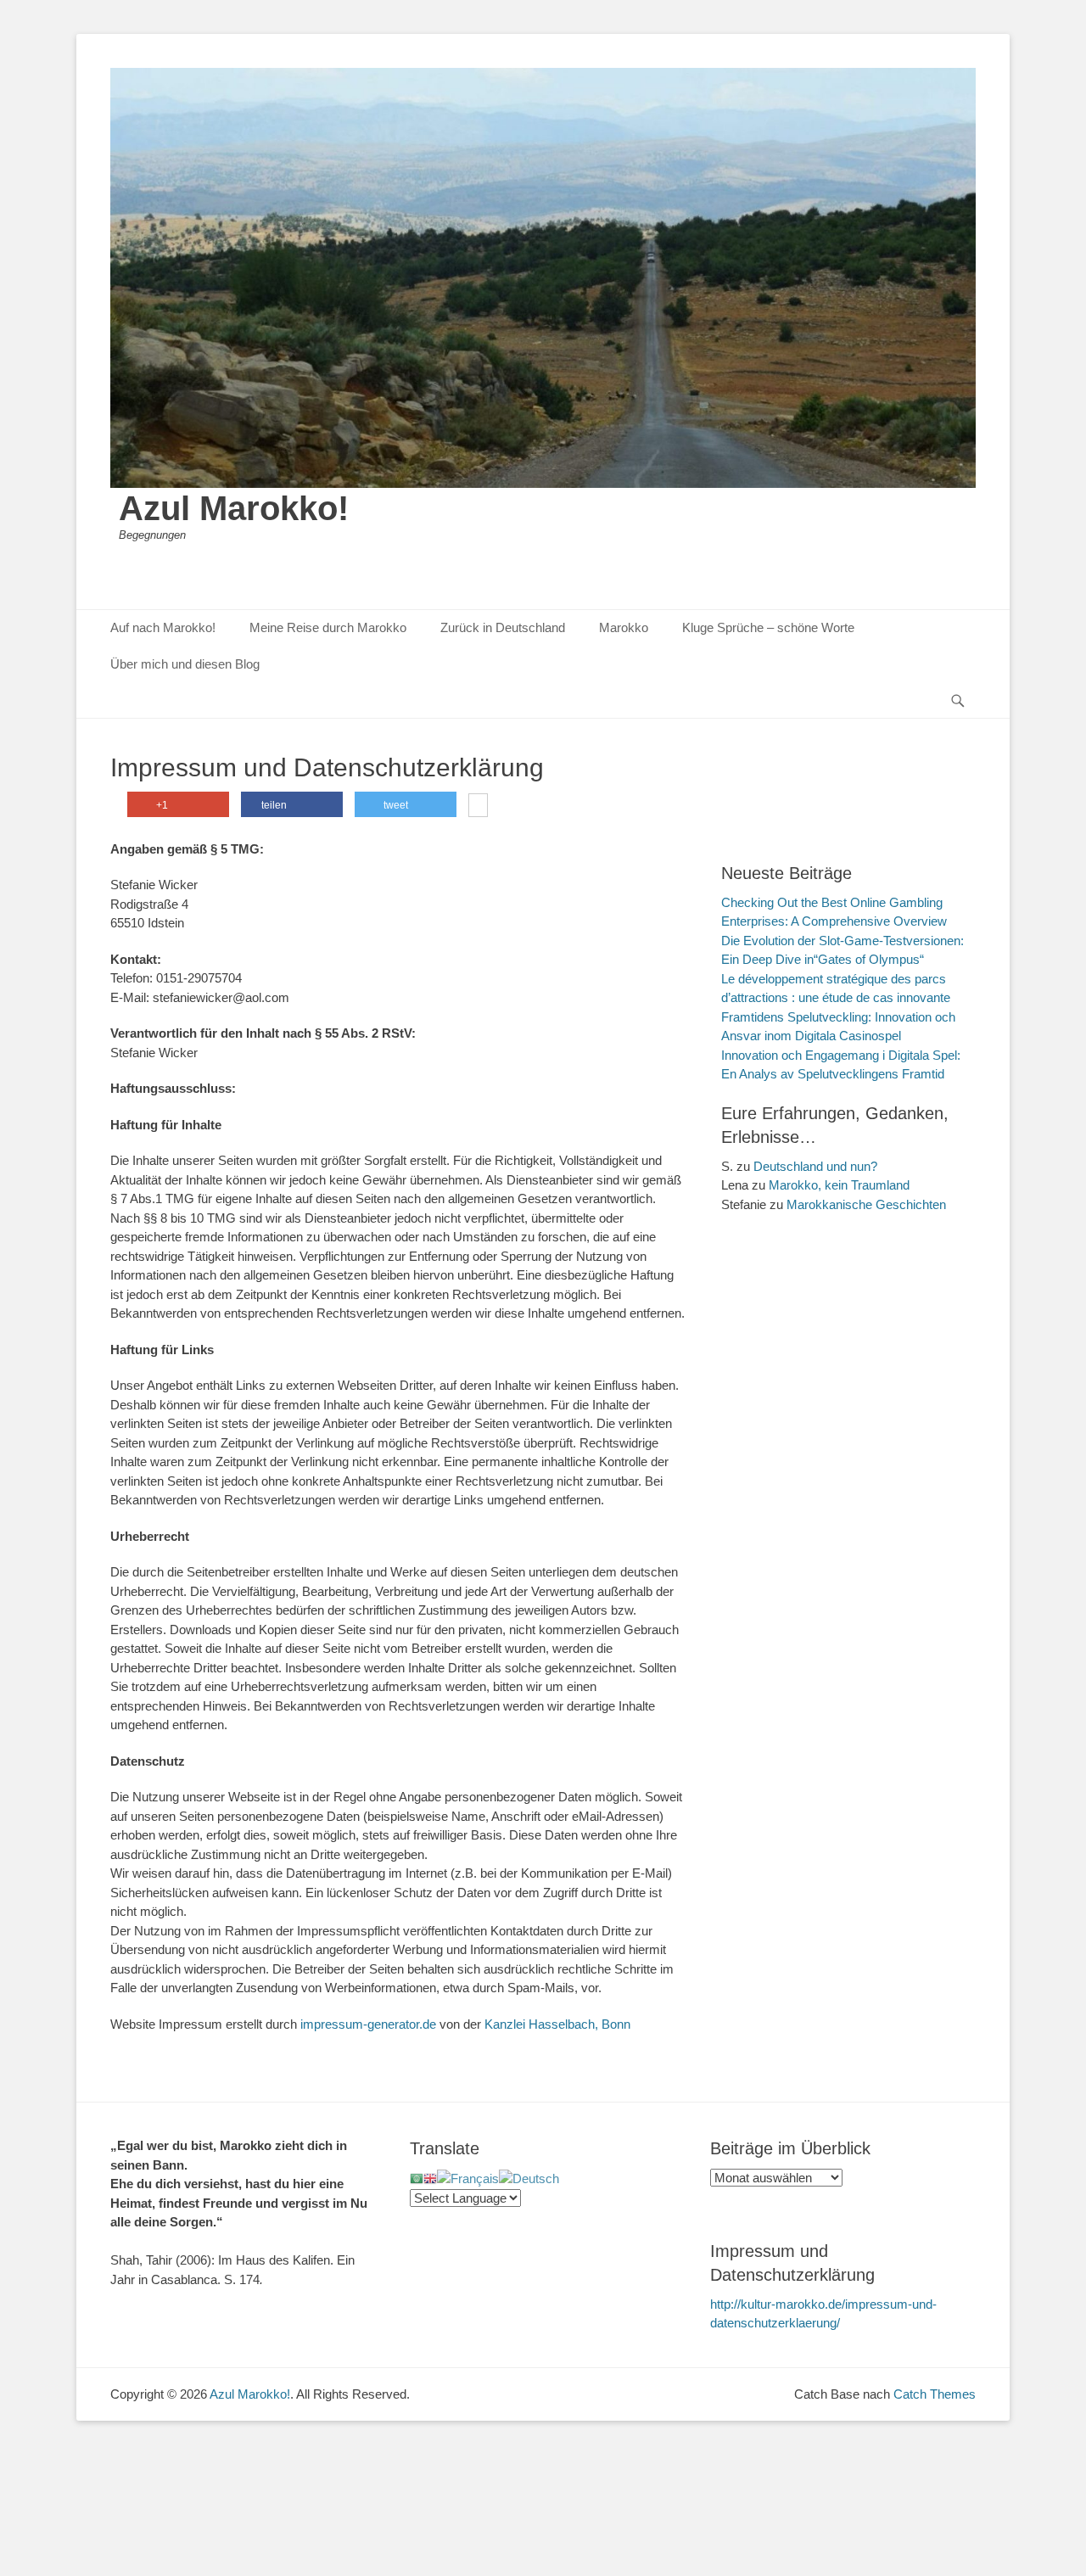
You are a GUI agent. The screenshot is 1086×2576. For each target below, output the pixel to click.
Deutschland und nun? (815, 1166)
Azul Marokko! (234, 508)
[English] (430, 2178)
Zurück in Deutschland (503, 627)
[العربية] (417, 2178)
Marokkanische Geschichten (866, 1204)
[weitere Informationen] (478, 807)
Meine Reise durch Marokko (328, 627)
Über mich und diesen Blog (185, 664)
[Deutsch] (529, 2178)
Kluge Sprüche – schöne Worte (768, 627)
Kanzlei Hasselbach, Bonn (557, 2024)
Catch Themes (935, 2394)
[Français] (468, 2178)
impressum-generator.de (368, 2024)
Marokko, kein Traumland (839, 1185)
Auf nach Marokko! (163, 627)
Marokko (624, 627)
